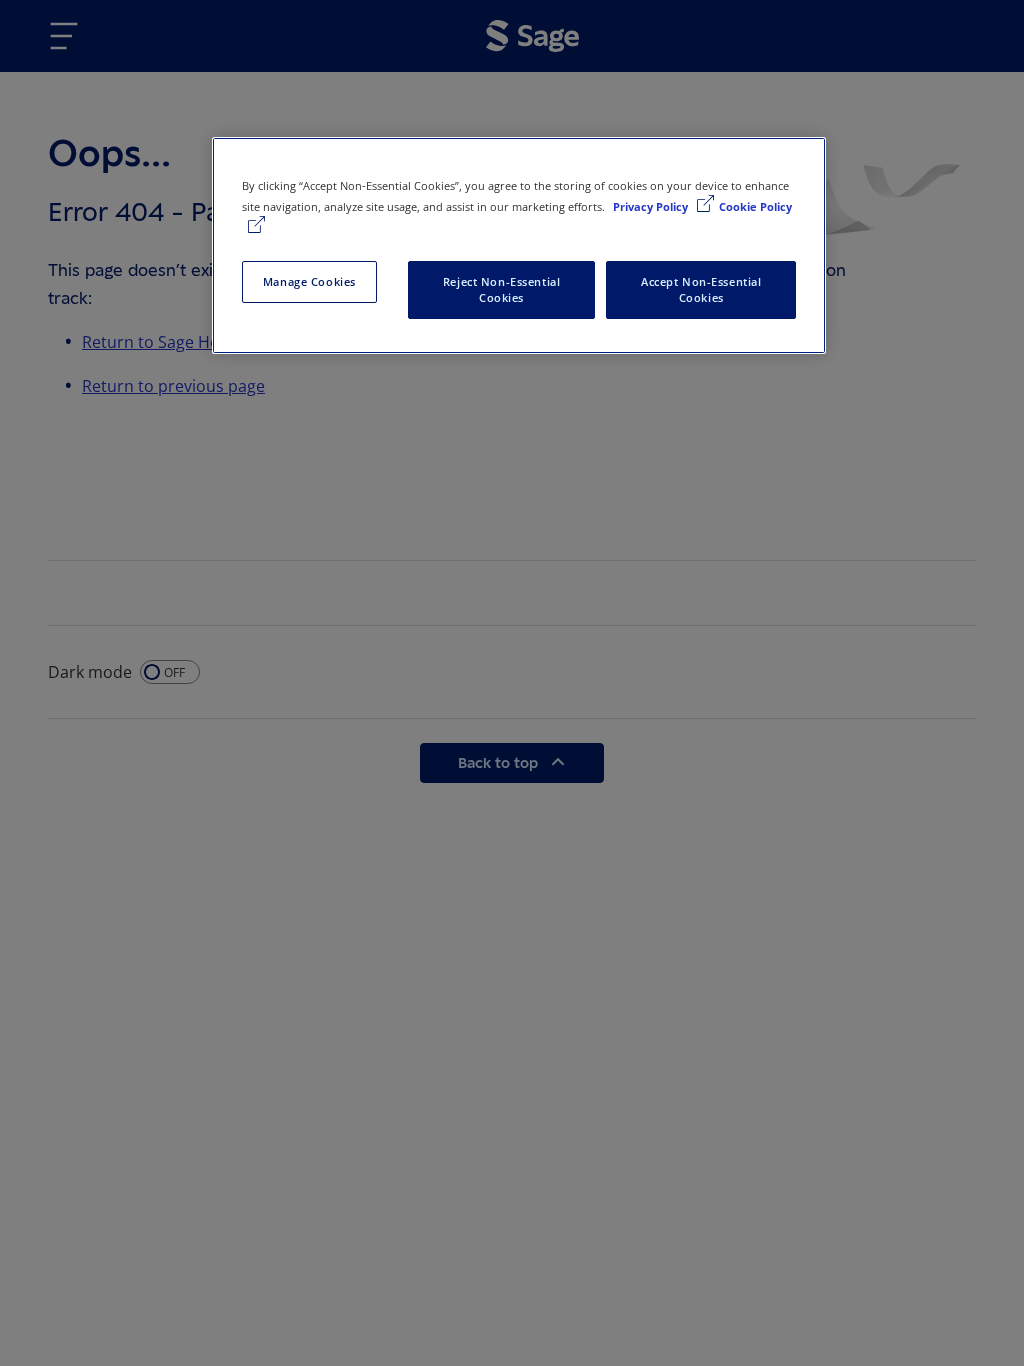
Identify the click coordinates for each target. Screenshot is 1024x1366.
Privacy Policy (652, 206)
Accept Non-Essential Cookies (701, 289)
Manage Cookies (309, 281)
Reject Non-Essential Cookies (501, 289)
